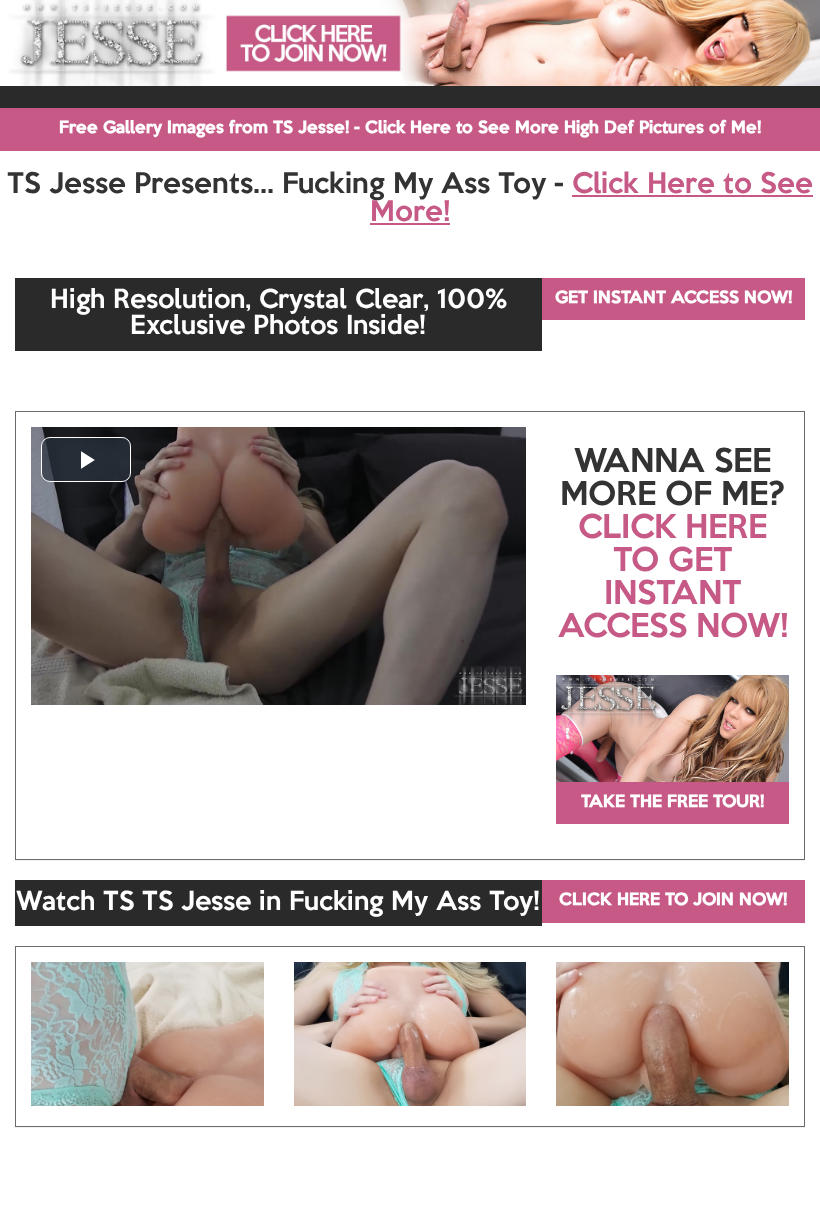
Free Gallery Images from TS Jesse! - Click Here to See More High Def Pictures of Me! (410, 128)
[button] (86, 459)
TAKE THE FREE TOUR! (672, 802)
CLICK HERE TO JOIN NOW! (673, 900)
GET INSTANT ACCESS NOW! (673, 298)
